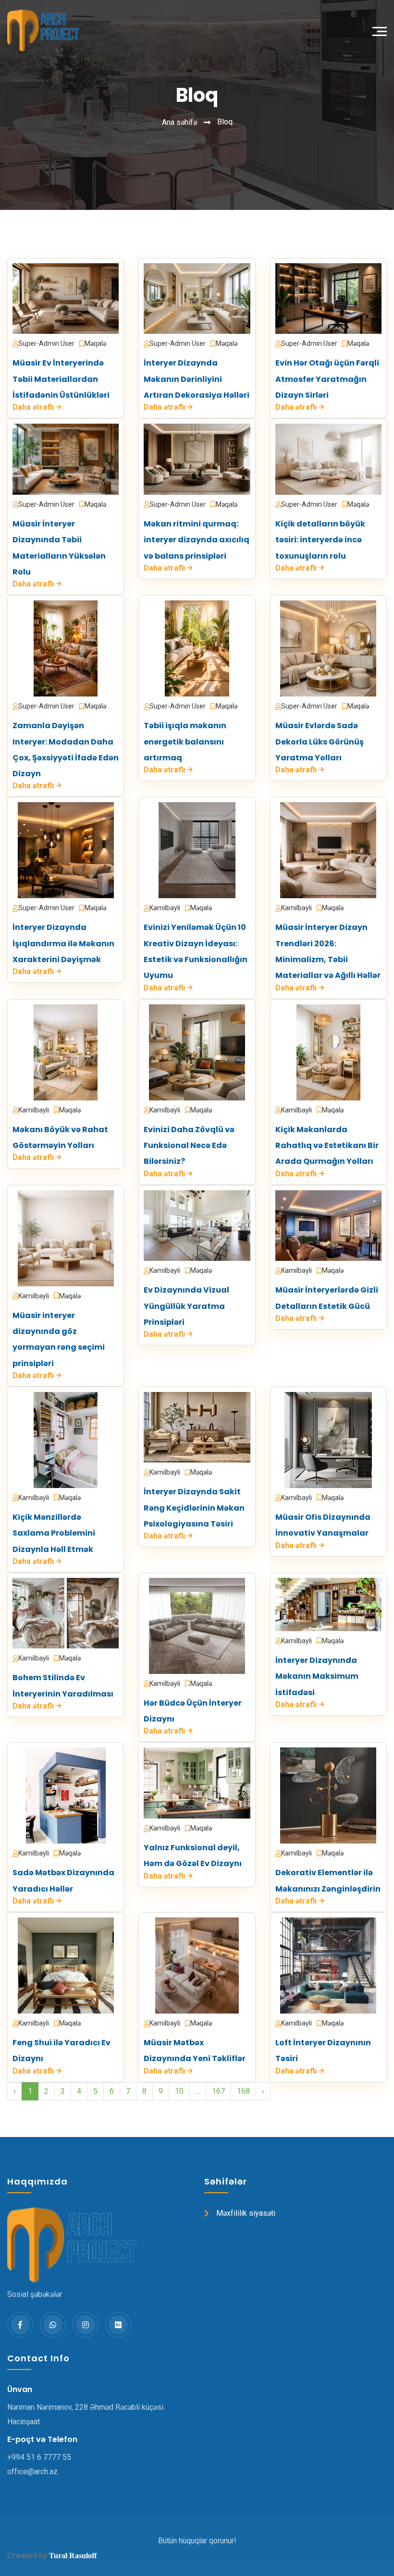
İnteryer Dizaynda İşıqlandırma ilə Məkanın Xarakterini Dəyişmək (63, 943)
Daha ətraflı (33, 407)
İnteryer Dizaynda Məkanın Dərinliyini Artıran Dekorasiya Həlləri (197, 379)
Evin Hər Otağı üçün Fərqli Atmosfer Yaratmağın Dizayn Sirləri (327, 379)
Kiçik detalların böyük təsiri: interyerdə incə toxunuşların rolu (320, 540)
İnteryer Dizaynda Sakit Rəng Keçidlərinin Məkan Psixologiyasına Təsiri (194, 1508)
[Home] (40, 31)
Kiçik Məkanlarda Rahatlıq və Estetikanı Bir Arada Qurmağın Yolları (327, 1146)
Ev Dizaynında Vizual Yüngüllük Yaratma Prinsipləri (186, 1306)
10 (179, 2091)
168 (243, 2091)
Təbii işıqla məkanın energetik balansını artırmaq (185, 742)
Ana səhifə (179, 122)
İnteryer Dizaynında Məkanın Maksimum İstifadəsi (317, 1676)
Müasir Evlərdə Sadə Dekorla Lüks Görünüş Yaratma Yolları (320, 742)
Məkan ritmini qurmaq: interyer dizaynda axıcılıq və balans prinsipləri (197, 540)
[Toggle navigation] (382, 30)
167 (218, 2091)
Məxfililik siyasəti (246, 2213)
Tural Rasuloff (73, 2556)
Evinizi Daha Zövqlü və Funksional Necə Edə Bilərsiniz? (189, 1146)
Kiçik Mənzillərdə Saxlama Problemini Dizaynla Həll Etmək (54, 1533)
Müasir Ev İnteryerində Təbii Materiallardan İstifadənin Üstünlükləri (61, 379)
